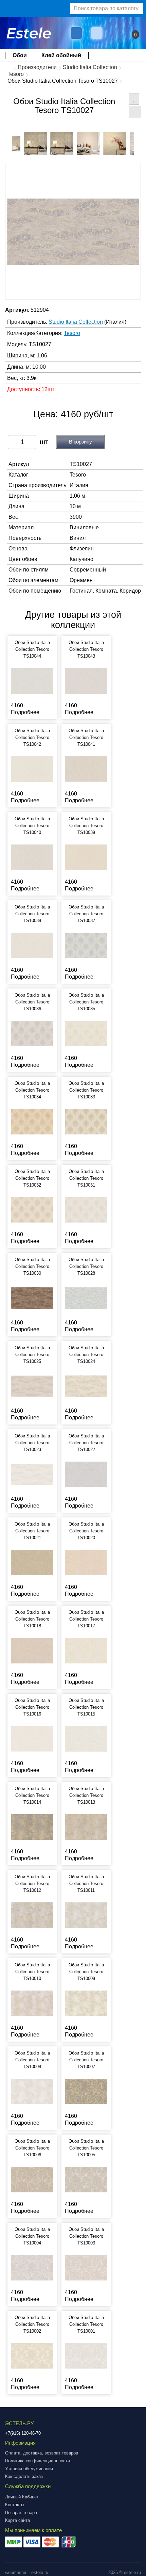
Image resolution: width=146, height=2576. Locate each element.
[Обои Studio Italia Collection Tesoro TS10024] (86, 1386)
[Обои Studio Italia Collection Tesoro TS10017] (86, 1650)
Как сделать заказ (24, 2476)
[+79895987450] (76, 33)
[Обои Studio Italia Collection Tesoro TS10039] (86, 857)
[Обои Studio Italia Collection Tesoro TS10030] (32, 1298)
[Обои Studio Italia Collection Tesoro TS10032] (32, 1210)
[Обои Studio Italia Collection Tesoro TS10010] (32, 2003)
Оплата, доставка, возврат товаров (42, 2453)
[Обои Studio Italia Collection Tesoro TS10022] (86, 1474)
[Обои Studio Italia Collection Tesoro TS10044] (32, 681)
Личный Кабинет (22, 2497)
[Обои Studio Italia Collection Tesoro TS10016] (32, 1738)
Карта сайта (17, 2520)
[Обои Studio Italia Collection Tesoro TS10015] (86, 1738)
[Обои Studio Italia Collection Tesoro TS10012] (32, 1915)
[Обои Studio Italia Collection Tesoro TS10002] (32, 2356)
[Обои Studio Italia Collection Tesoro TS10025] (32, 1386)
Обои (20, 55)
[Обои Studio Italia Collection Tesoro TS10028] (86, 1298)
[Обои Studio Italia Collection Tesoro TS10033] (86, 1121)
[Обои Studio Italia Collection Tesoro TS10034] (32, 1121)
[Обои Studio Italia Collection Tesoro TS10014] (32, 1827)
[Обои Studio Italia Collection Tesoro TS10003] (86, 2267)
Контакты (15, 2505)
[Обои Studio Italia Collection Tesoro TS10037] (86, 945)
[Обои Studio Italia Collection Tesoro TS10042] (32, 769)
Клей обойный (61, 55)
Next (139, 142)
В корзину (80, 442)
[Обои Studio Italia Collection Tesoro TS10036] (32, 1033)
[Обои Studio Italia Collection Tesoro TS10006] (32, 2179)
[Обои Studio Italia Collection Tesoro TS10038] (32, 945)
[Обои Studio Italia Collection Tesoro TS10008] (32, 2091)
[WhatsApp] (97, 33)
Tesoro (16, 74)
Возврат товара (21, 2513)
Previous (7, 142)
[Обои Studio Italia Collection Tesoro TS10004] (32, 2267)
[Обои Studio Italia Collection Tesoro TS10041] (86, 769)
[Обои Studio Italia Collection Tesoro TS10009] (86, 2003)
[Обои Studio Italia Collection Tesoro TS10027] (35, 144)
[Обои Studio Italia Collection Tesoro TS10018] (32, 1650)
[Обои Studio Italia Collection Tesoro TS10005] (86, 2179)
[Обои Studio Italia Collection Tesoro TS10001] (86, 2356)
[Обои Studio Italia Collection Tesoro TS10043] (86, 681)
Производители (37, 67)
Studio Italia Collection (90, 67)
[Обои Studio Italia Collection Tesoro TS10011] (86, 1915)
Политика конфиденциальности (38, 2461)
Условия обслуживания (29, 2469)
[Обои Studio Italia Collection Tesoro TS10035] (86, 1033)
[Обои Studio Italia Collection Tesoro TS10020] (86, 1562)
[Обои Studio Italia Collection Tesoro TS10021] (32, 1562)
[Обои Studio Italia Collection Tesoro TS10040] (32, 857)
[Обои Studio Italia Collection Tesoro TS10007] (86, 2091)
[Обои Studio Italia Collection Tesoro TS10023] (32, 1474)
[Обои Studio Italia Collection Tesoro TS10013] (86, 1827)
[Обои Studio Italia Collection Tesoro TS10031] (86, 1210)
